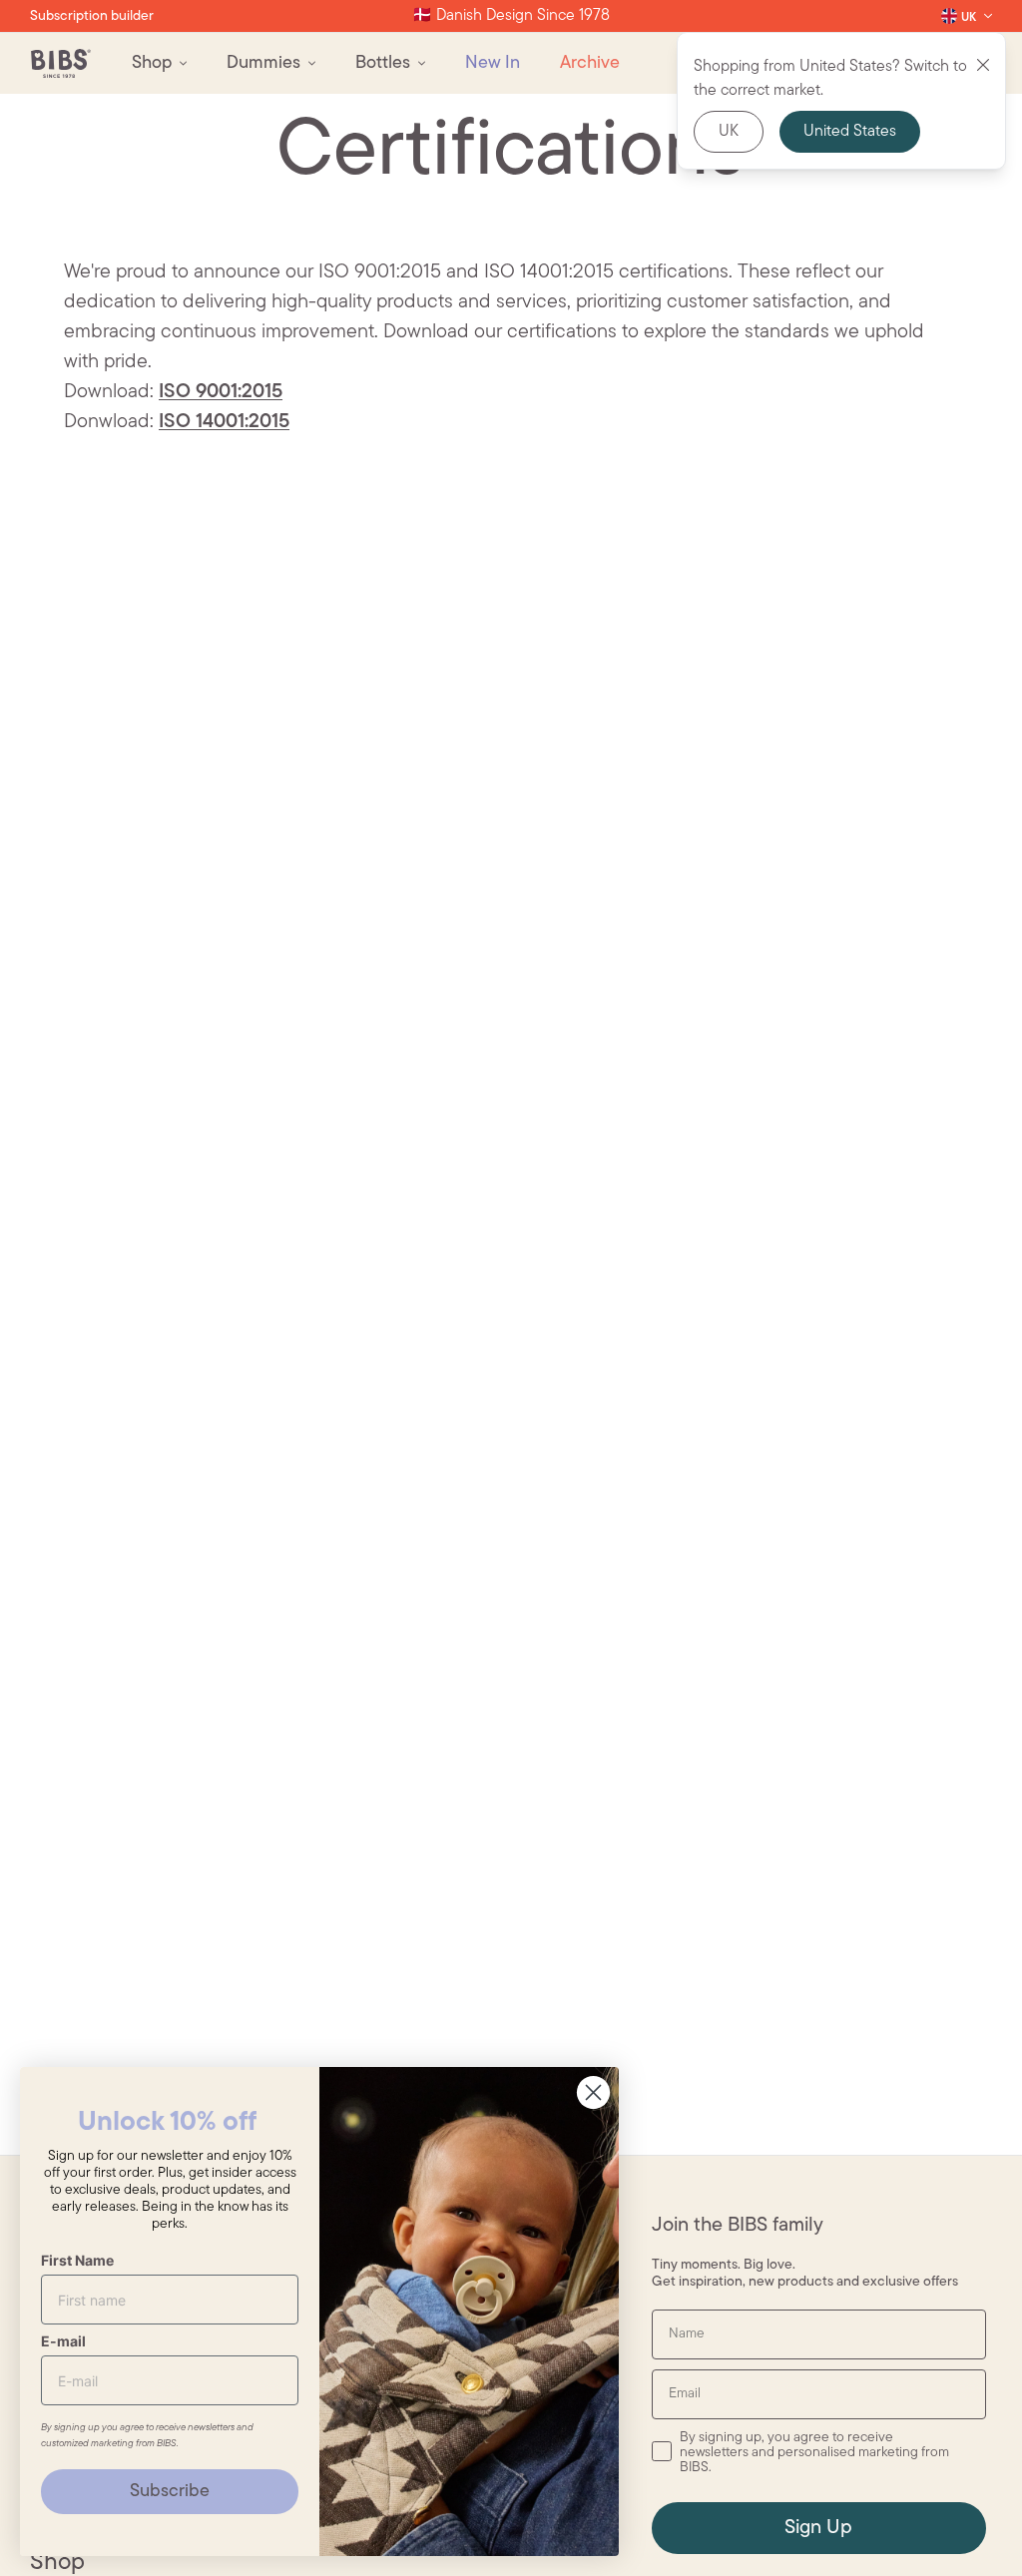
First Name (77, 2260)
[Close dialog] (593, 2092)
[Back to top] (972, 2526)
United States (850, 132)
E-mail (63, 2341)
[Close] (983, 65)
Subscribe (170, 2492)
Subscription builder (92, 16)
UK (729, 132)
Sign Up (818, 2528)
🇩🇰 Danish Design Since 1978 (511, 16)
